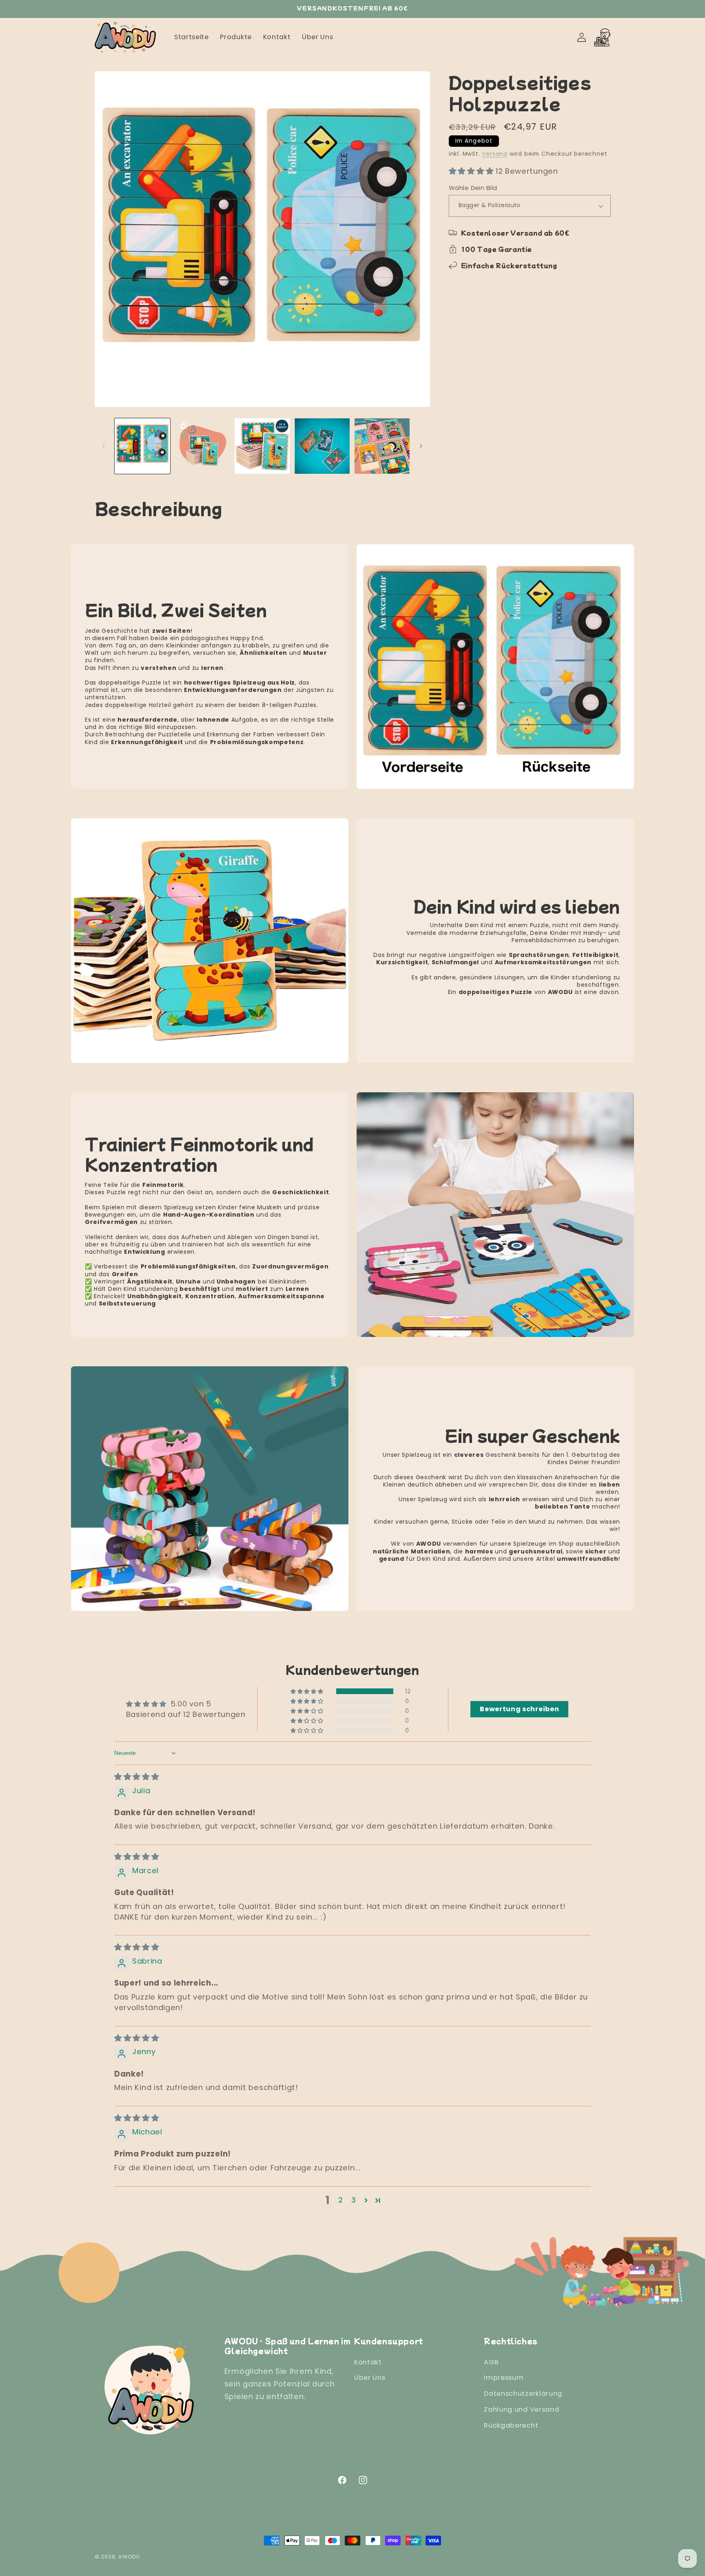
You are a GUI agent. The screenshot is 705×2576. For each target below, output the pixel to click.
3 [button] (354, 2200)
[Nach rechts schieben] (421, 446)
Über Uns (370, 2378)
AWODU (129, 2557)
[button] (472, 171)
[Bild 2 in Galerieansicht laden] (202, 446)
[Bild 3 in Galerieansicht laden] (262, 446)
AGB (491, 2362)
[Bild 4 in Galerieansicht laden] (322, 446)
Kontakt (368, 2362)
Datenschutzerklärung (523, 2394)
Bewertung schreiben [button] (519, 1709)
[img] (137, 1777)
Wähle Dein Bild (473, 188)
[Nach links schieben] (104, 446)
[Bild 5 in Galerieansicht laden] (382, 446)
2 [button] (341, 2200)
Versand (495, 154)
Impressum (504, 2378)
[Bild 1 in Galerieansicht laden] (142, 446)
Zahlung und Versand (521, 2409)
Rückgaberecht (511, 2425)
